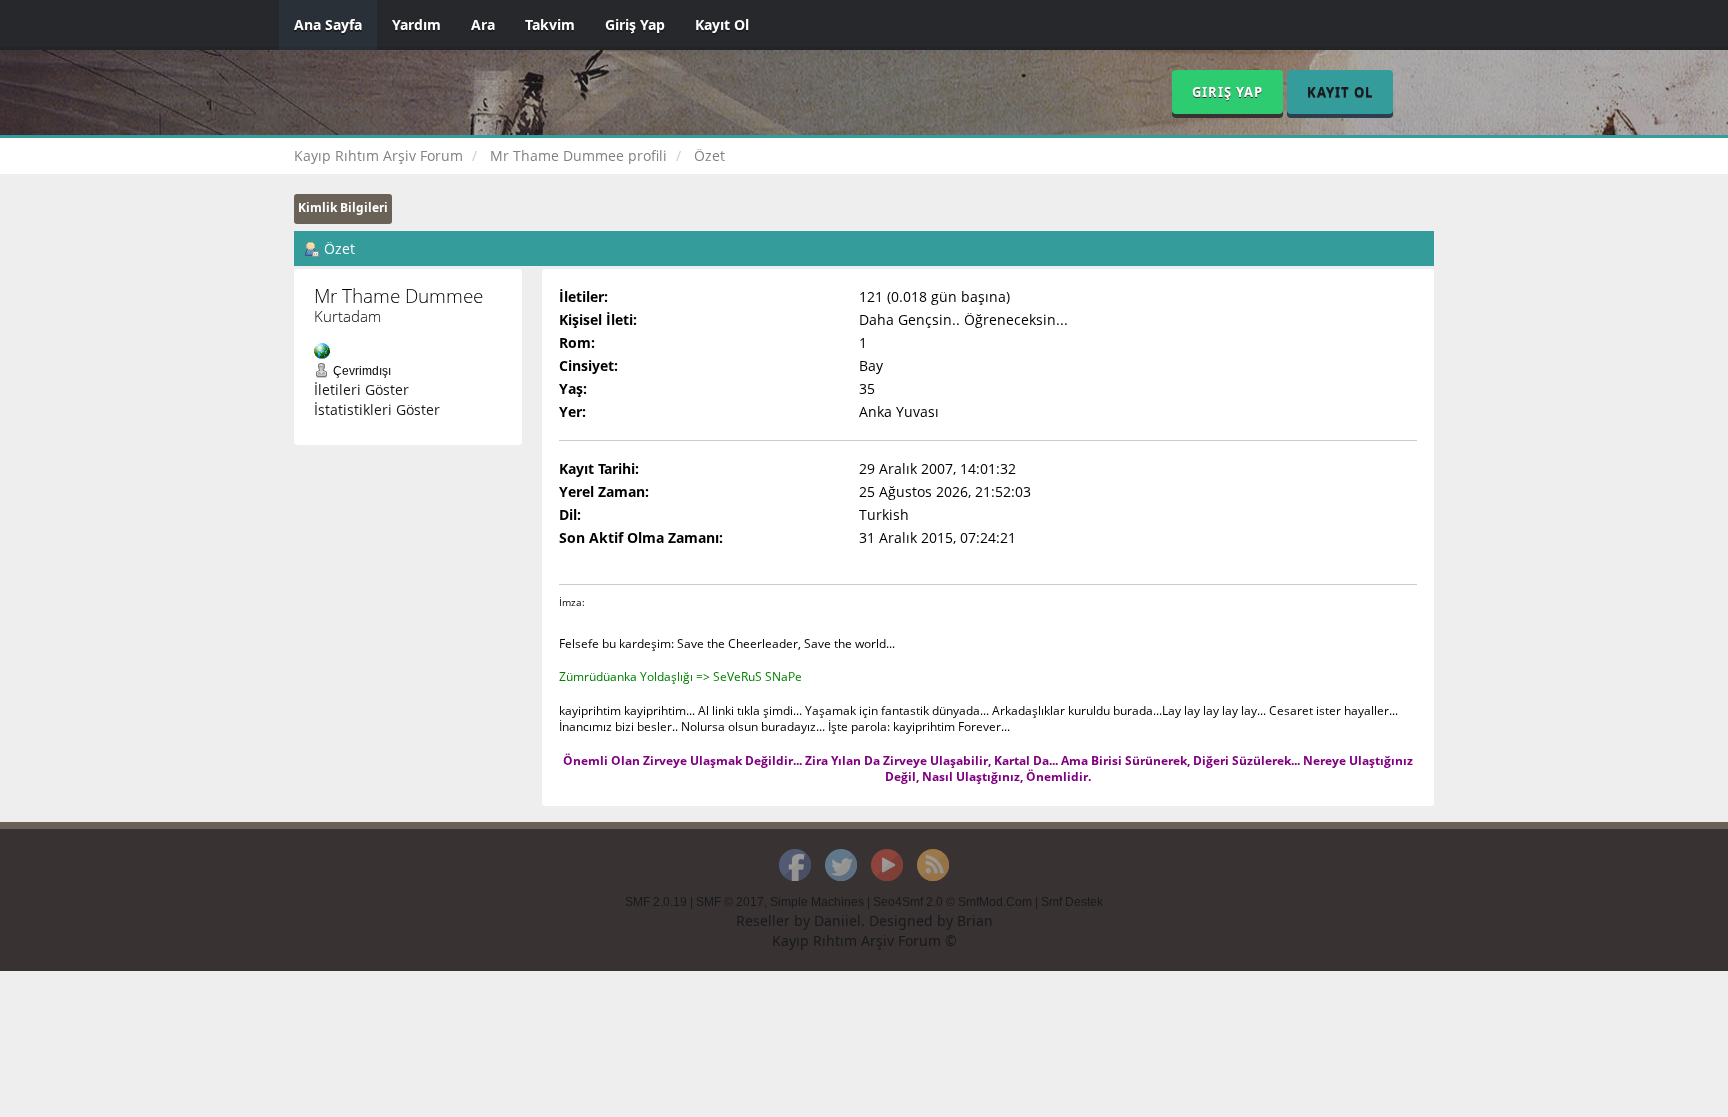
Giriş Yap (635, 24)
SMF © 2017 (730, 902)
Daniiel (837, 920)
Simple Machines (817, 902)
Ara (483, 24)
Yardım (416, 24)
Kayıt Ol (722, 24)
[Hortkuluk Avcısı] (322, 349)
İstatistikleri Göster (377, 409)
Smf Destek (1072, 902)
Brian (975, 920)
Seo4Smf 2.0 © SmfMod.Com (952, 902)
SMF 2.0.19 (656, 902)
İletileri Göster (361, 389)
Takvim (550, 24)
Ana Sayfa (328, 24)
